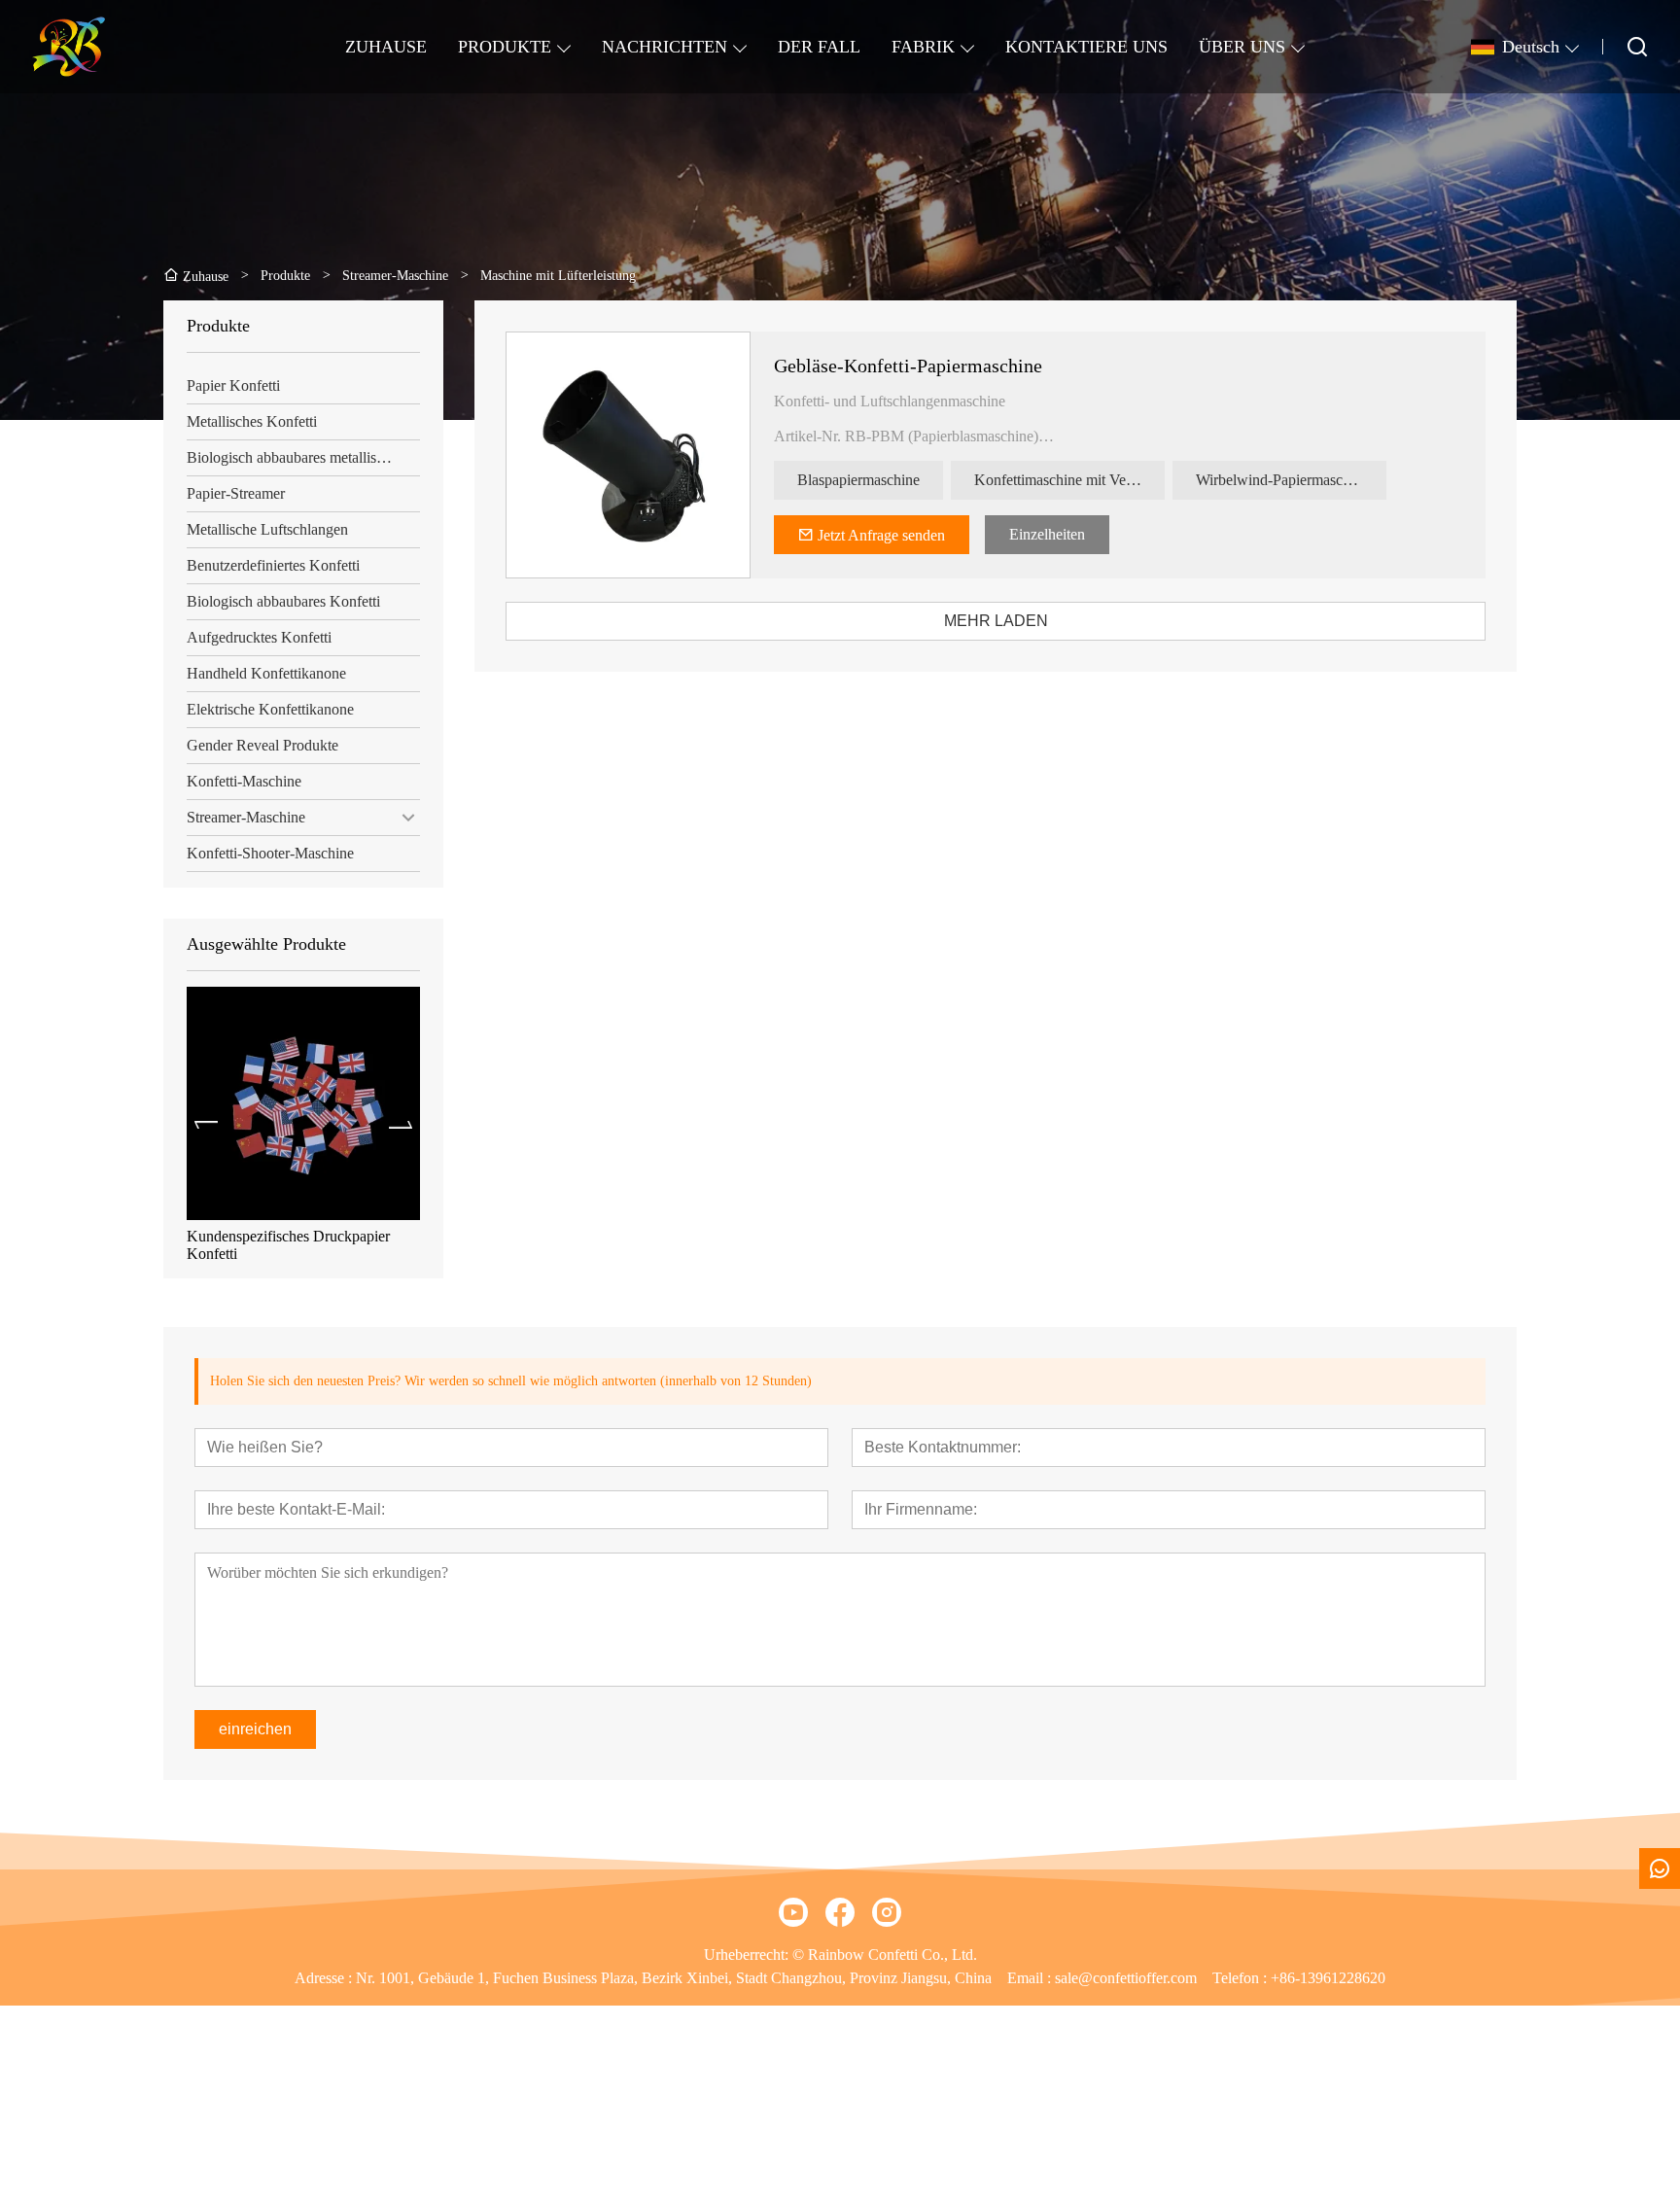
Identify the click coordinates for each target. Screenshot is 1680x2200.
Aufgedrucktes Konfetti (259, 637)
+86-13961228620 (1328, 1978)
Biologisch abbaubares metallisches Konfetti (303, 457)
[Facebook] (840, 1912)
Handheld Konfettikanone (266, 673)
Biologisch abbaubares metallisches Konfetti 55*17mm (295, 1245)
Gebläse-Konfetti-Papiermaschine (908, 366)
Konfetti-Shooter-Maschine (270, 853)
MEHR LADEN (996, 621)
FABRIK (923, 47)
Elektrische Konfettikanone (270, 709)
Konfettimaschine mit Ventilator (1069, 480)
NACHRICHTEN (665, 47)
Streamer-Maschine (246, 817)
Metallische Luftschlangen (267, 529)
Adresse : (325, 1978)
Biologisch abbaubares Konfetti (283, 601)
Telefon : (1242, 1978)
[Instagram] (887, 1912)
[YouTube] (793, 1912)
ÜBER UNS (1242, 47)
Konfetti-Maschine (244, 781)
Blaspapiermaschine (858, 480)
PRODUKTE (505, 47)
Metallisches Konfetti (252, 421)
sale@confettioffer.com (1126, 1978)
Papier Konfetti (233, 385)
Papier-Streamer (236, 493)
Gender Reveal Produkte (262, 745)
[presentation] (206, 1125)
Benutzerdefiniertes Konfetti (273, 565)
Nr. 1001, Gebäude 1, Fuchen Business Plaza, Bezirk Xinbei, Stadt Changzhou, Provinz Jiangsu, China (674, 1978)
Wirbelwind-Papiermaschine (1282, 480)
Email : (1031, 1978)
